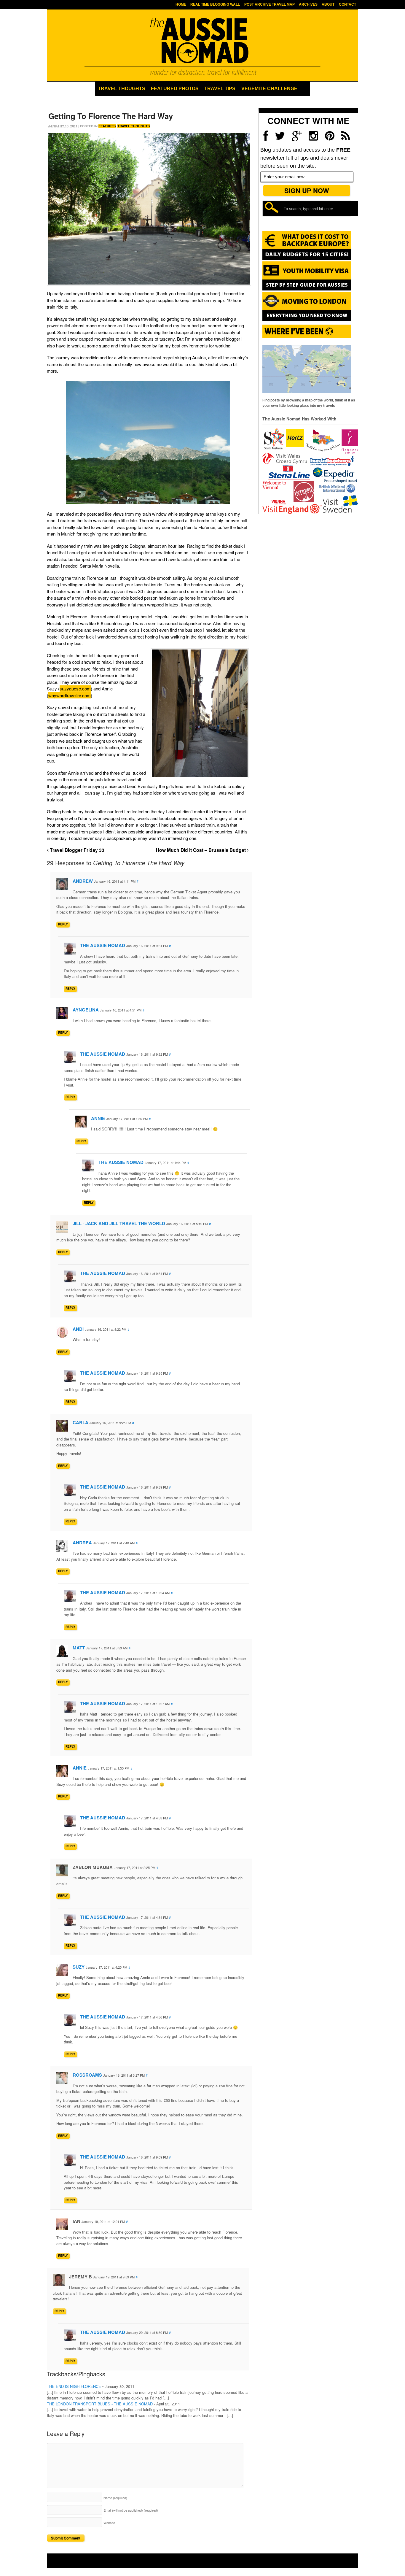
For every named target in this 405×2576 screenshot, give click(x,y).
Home (181, 4)
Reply (63, 924)
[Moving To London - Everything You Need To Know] (307, 318)
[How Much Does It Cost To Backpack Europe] (307, 259)
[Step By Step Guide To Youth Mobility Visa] (307, 289)
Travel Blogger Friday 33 (76, 850)
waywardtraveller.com (70, 695)
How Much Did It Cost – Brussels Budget (201, 850)
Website (109, 2523)
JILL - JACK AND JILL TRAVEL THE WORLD (119, 1223)
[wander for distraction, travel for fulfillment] (203, 47)
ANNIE (98, 1118)
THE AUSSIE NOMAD (103, 945)
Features (107, 126)
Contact (347, 4)
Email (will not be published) (131, 2510)
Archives (308, 4)
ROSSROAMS (87, 2075)
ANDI (78, 1329)
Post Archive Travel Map (270, 4)
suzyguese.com (75, 689)
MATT (79, 1648)
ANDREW (83, 881)
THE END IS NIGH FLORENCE (74, 2386)
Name (115, 2498)
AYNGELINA (86, 1010)
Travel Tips (220, 89)
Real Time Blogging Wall (215, 4)
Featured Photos (175, 89)
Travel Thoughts (122, 89)
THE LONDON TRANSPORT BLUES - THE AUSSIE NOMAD (100, 2404)
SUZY (79, 1967)
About (328, 4)
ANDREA (82, 1543)
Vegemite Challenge (269, 89)
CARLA (80, 1422)
